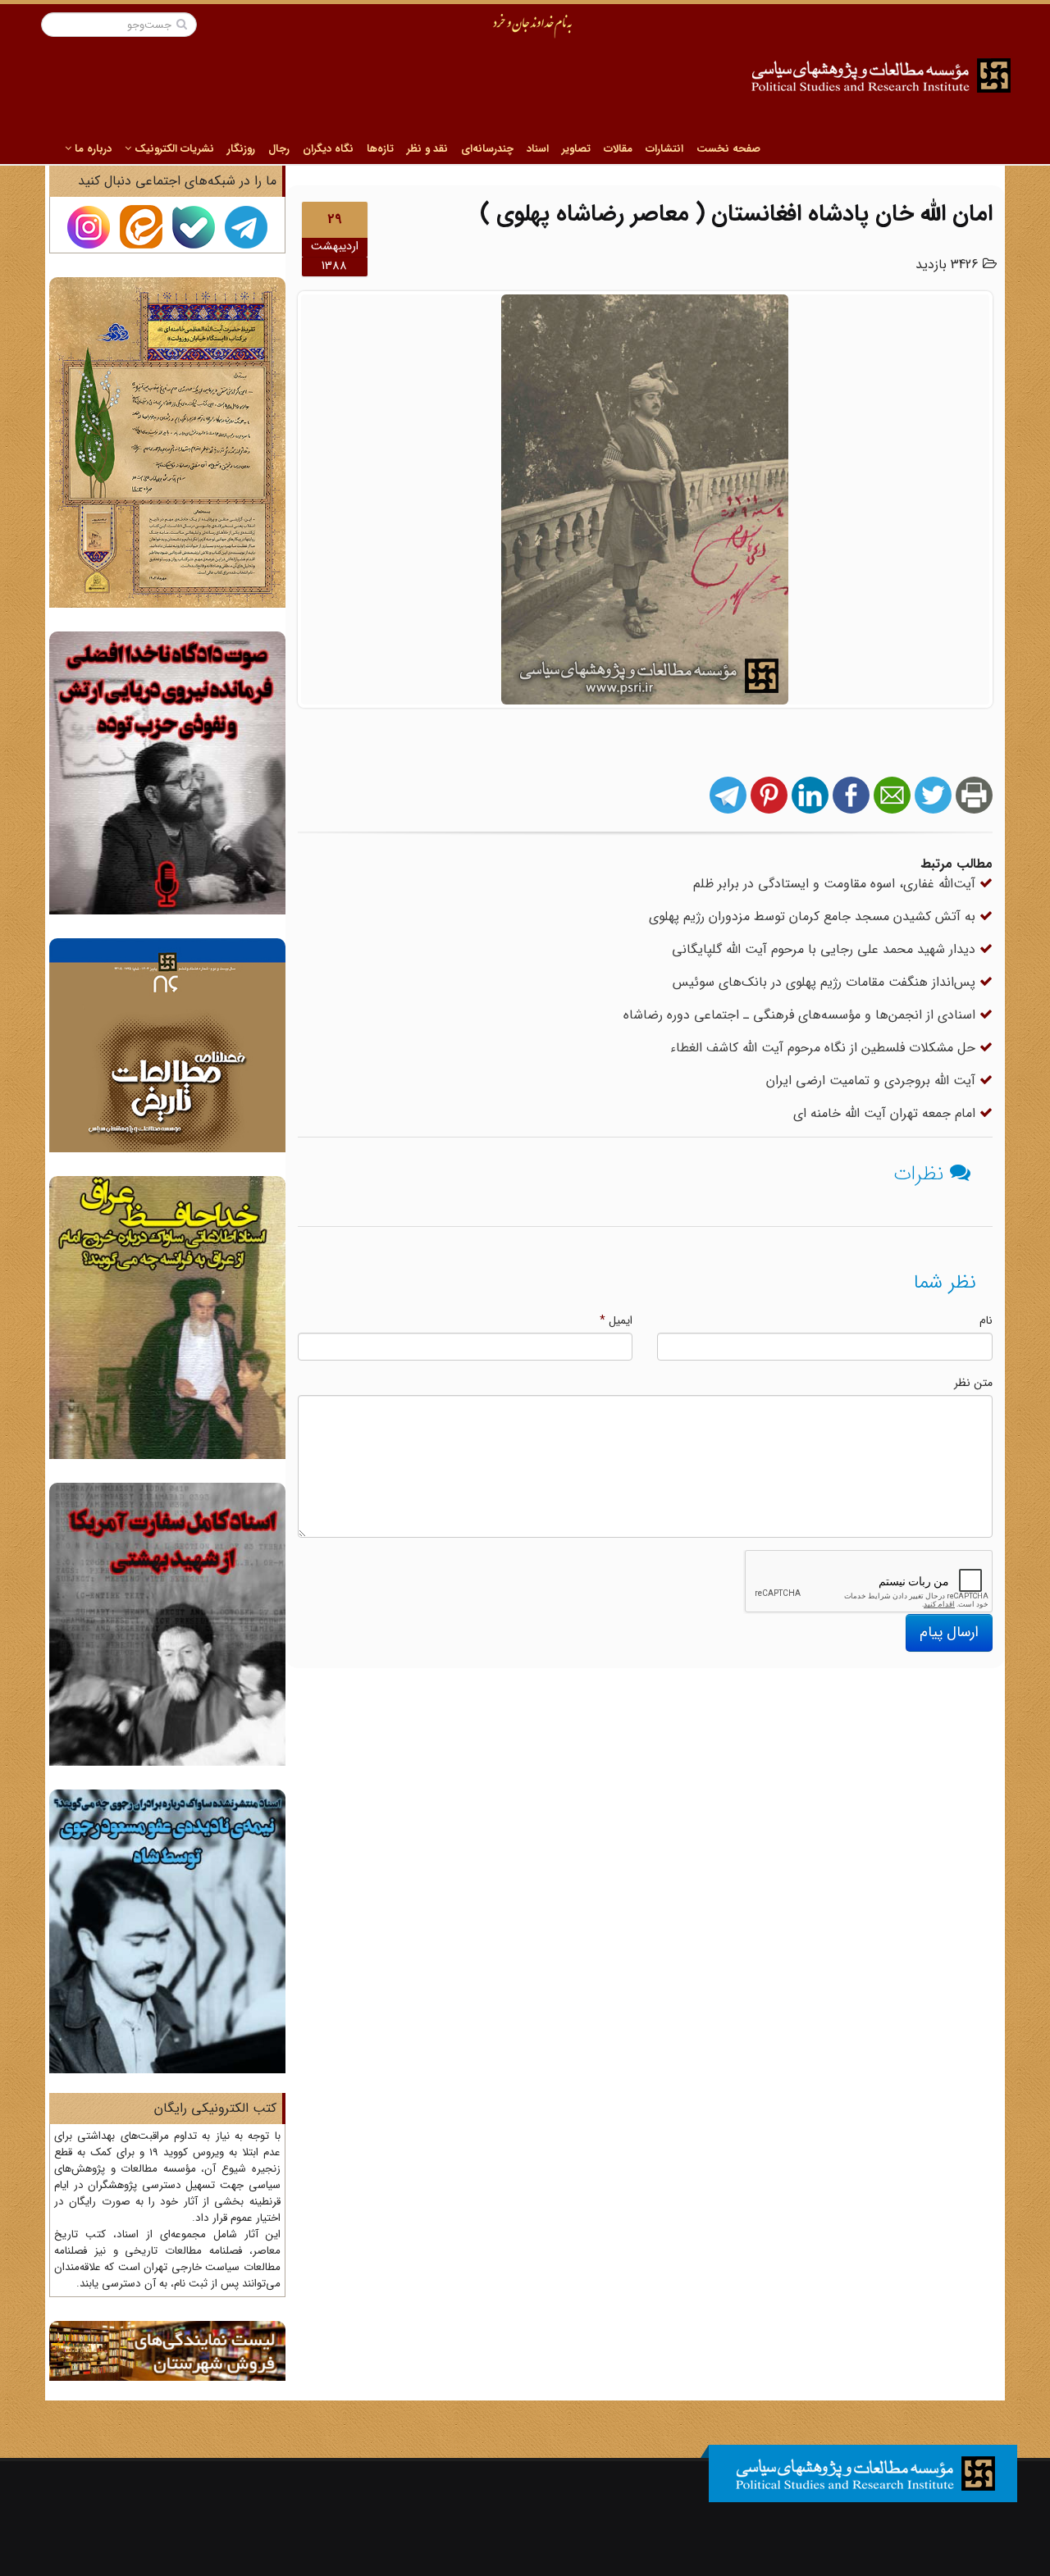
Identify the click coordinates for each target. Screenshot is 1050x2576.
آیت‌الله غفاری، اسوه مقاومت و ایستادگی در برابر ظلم (836, 884)
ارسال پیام (949, 1632)
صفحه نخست (728, 149)
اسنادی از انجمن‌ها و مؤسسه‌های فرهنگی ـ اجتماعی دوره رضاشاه (801, 1015)
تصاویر (576, 149)
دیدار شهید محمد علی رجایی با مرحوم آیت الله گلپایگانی (826, 949)
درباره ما (91, 149)
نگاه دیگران (328, 149)
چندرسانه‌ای (487, 149)
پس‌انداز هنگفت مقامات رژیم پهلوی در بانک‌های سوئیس (826, 982)
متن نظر (973, 1383)
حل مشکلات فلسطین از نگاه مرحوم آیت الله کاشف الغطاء (825, 1048)
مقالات (618, 149)
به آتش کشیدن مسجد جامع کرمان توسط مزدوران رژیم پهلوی (814, 916)
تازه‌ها (380, 149)
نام (986, 1320)
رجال (279, 149)
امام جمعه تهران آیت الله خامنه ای (886, 1113)
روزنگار (241, 149)
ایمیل (616, 1320)
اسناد (538, 149)
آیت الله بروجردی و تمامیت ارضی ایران (873, 1081)
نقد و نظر (427, 149)
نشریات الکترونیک (173, 149)
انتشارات (664, 149)
